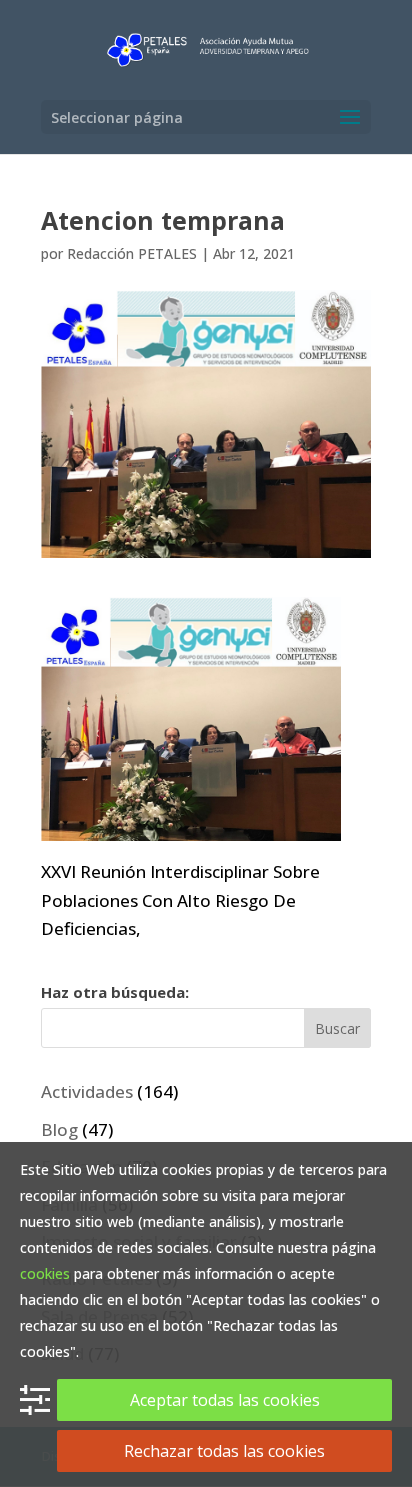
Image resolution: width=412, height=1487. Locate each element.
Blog (59, 1129)
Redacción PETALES (132, 253)
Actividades (87, 1091)
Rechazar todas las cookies (224, 1451)
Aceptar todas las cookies (225, 1400)
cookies (45, 1273)
